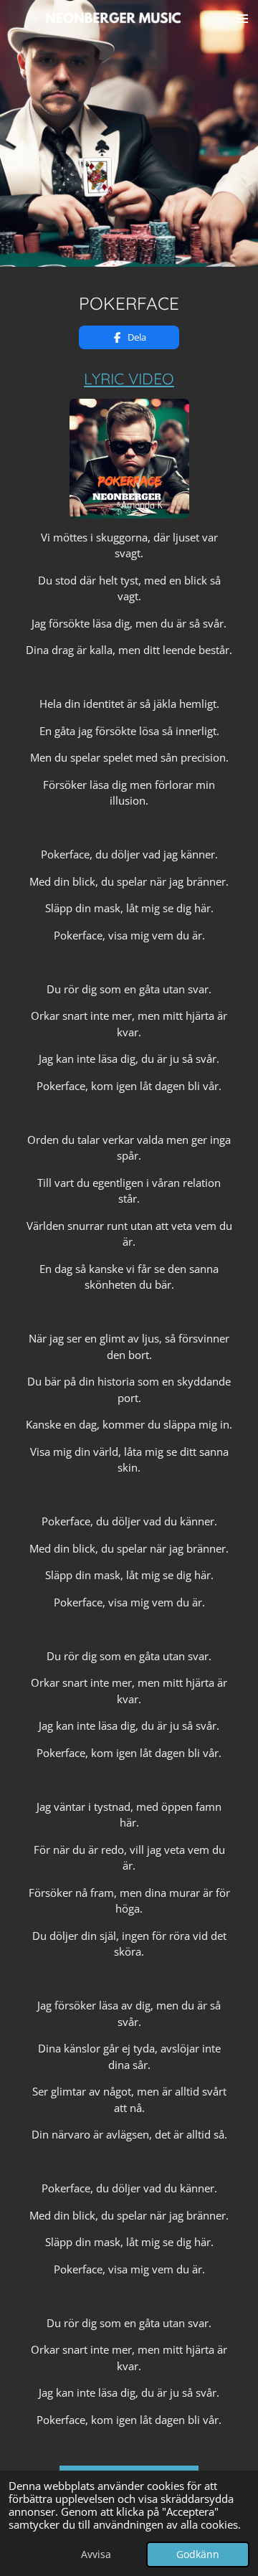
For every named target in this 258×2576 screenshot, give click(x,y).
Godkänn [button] (198, 2554)
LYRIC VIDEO (129, 378)
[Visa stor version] (129, 459)
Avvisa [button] (96, 2554)
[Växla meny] (242, 18)
